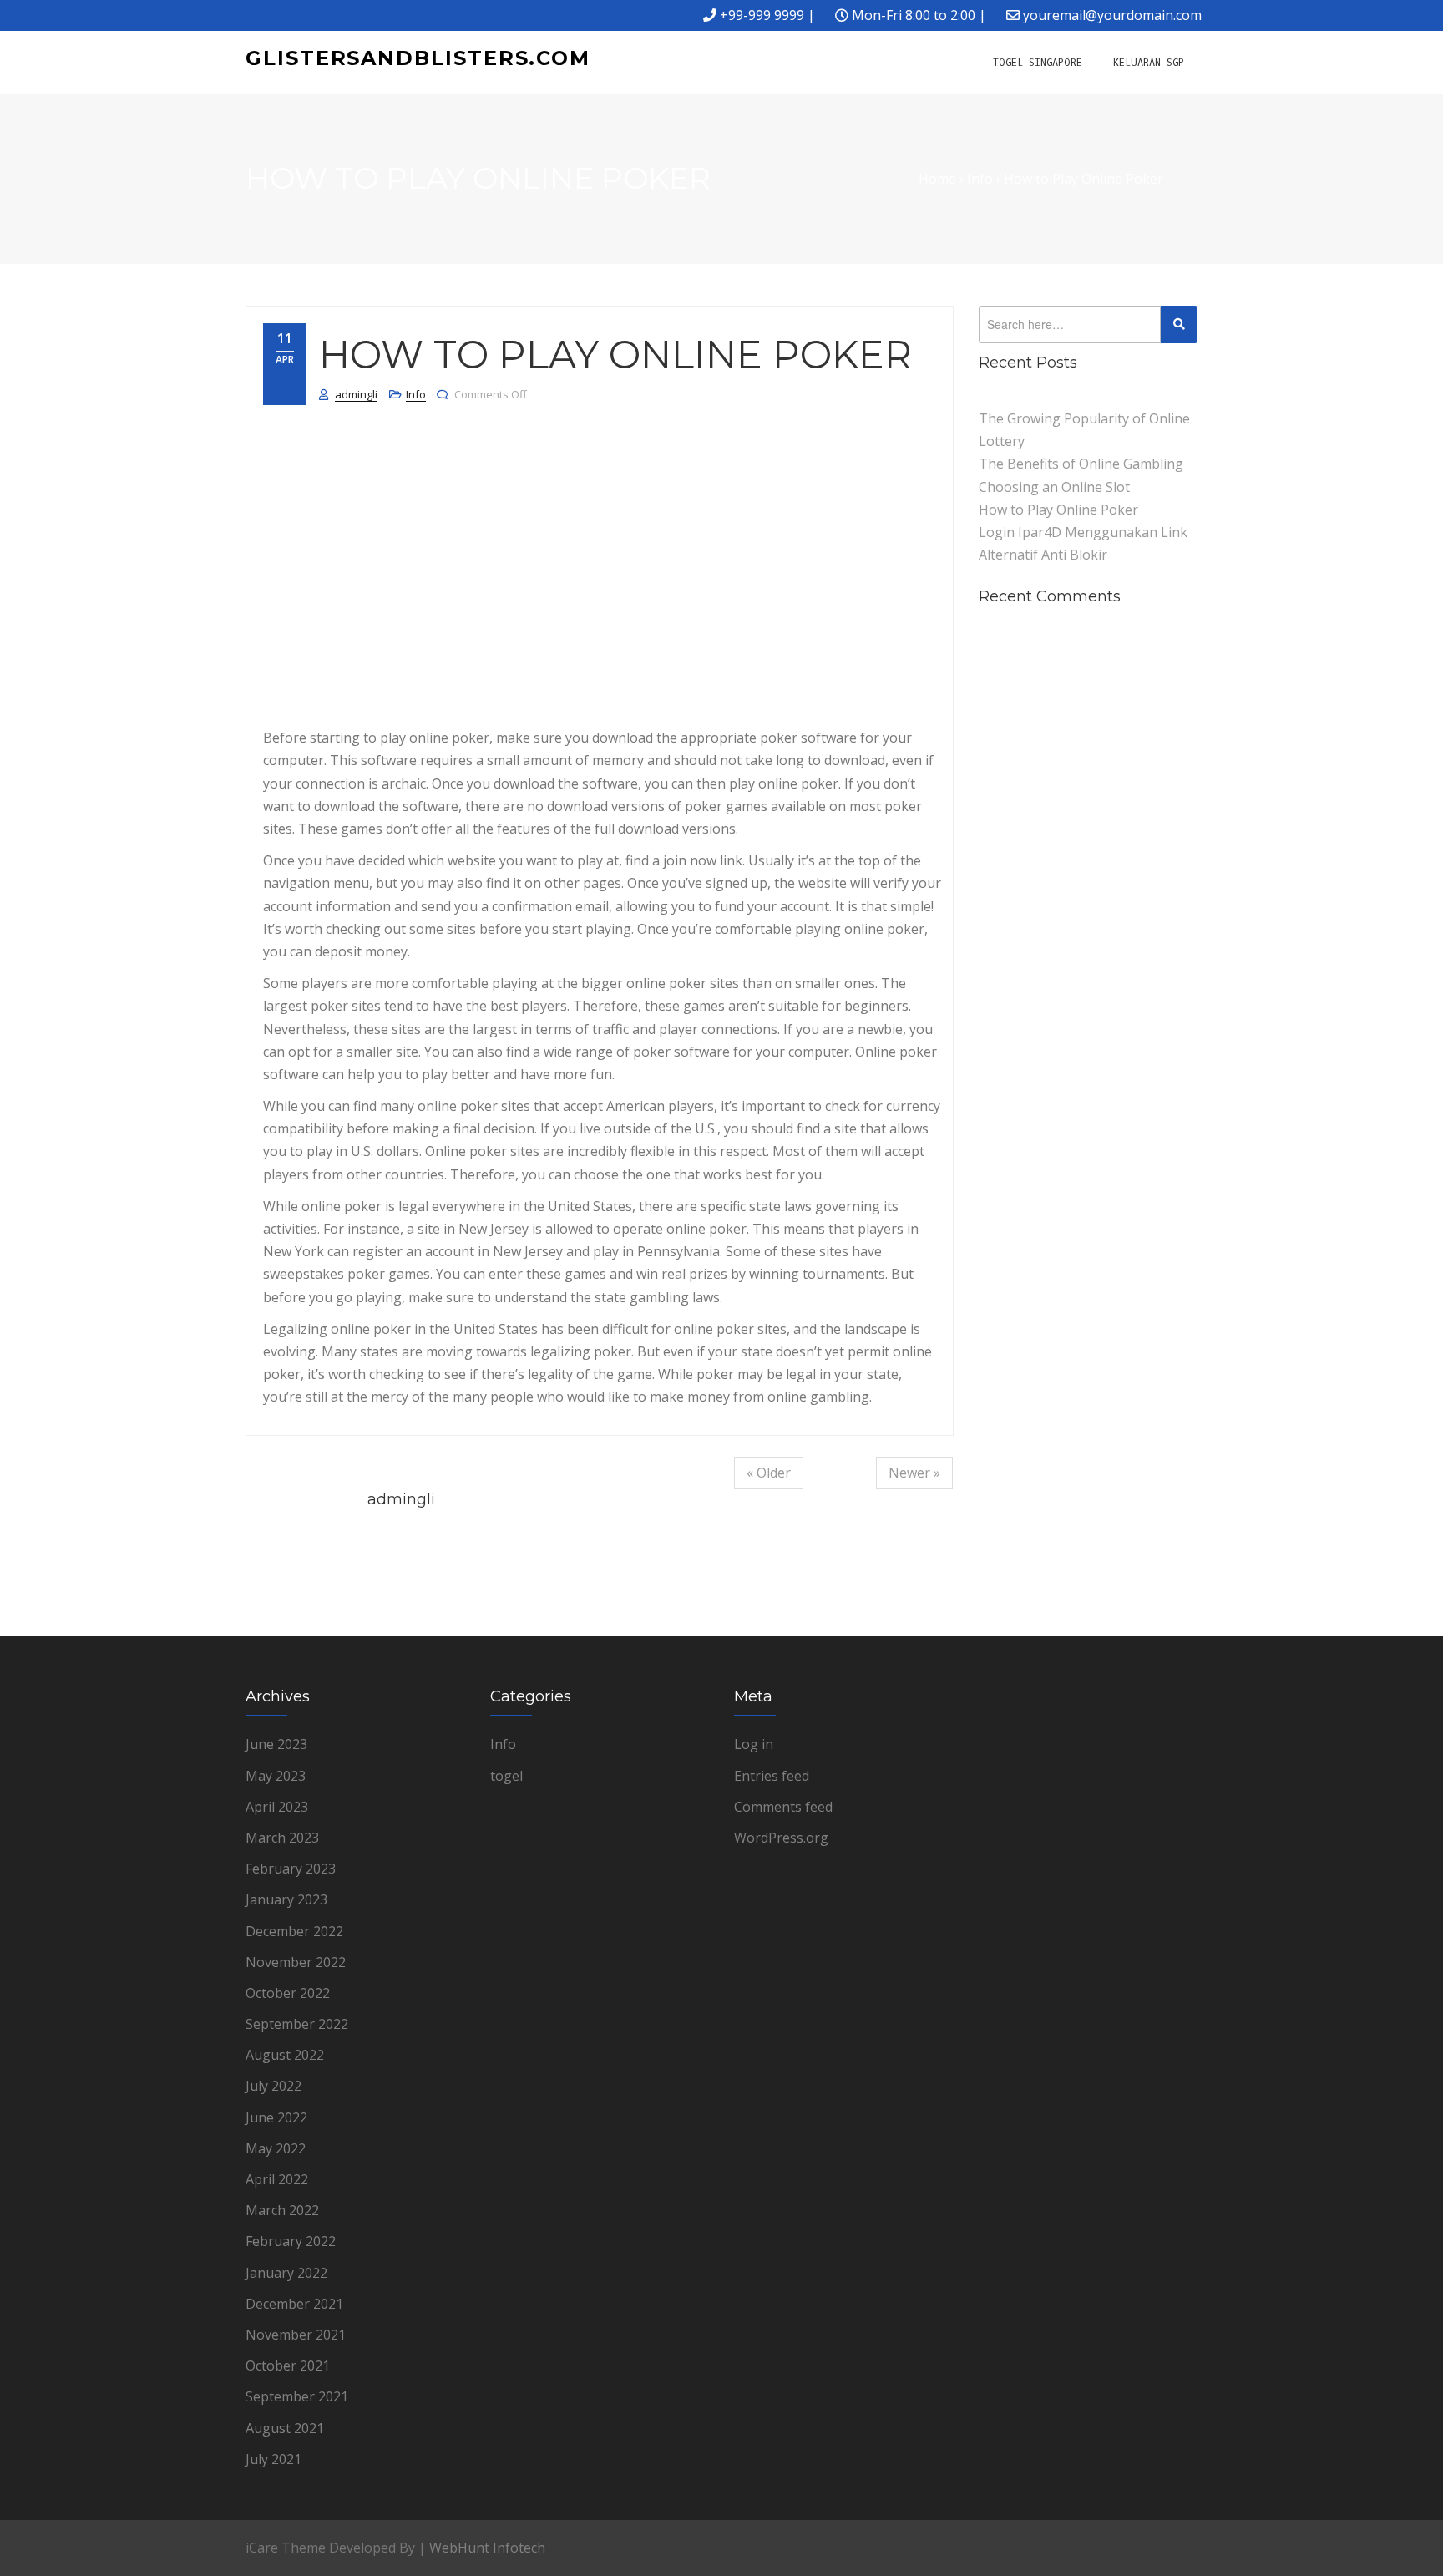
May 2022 (276, 2148)
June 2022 (276, 2117)
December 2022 (294, 1931)
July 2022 (273, 2086)
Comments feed (783, 1807)
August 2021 (285, 2428)
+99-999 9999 (762, 15)
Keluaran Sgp (1149, 63)
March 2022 (282, 2210)
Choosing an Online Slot (1054, 487)
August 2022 (285, 2055)
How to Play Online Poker (1058, 510)
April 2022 (277, 2179)
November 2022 (296, 1962)
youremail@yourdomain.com (1112, 15)
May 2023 (276, 1776)
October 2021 (288, 2366)
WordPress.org (781, 1838)
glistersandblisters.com (418, 58)
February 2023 (291, 1869)
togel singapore (1038, 63)
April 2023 (277, 1807)
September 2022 (297, 2024)
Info (416, 394)
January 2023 (286, 1899)
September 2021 (297, 2396)
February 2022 (291, 2241)
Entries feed (772, 1776)
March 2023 (282, 1838)
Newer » (914, 1473)
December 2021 (294, 2304)
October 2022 (288, 1993)
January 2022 (286, 2273)
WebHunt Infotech (487, 2548)
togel (506, 1776)
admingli (356, 394)
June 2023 (276, 1744)
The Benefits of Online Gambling (1081, 464)
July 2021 (273, 2459)
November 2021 (296, 2335)
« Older (769, 1473)
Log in (754, 1744)
